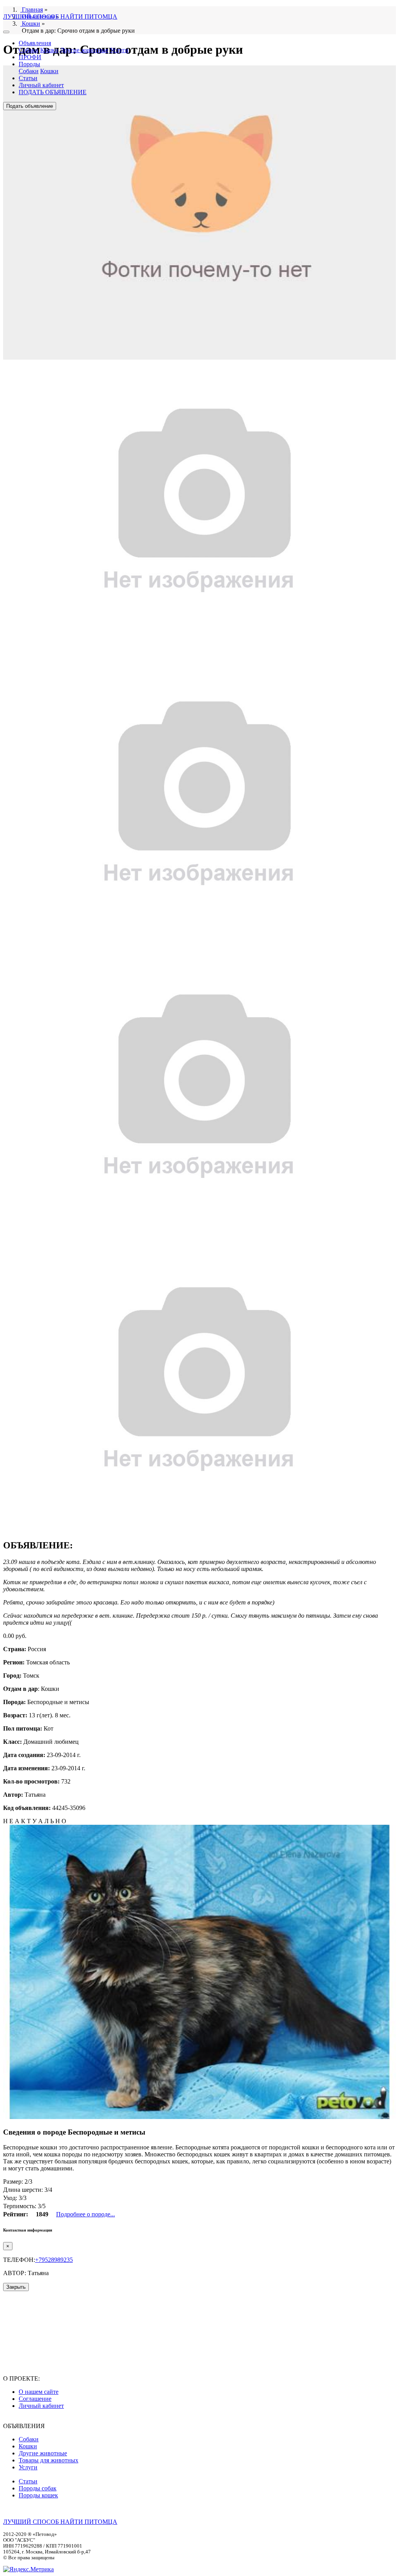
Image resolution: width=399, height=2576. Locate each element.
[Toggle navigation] (6, 32)
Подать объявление (30, 106)
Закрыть (16, 2287)
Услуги (119, 50)
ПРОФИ (30, 57)
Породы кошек (38, 2495)
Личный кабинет (41, 85)
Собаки (29, 50)
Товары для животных (49, 2460)
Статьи (28, 78)
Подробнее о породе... (86, 2214)
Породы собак (38, 2488)
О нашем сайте (39, 2392)
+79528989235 (54, 2260)
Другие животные (84, 50)
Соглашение (35, 2399)
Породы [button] (29, 64)
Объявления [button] (35, 43)
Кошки (49, 50)
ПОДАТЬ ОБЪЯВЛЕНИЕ (53, 92)
